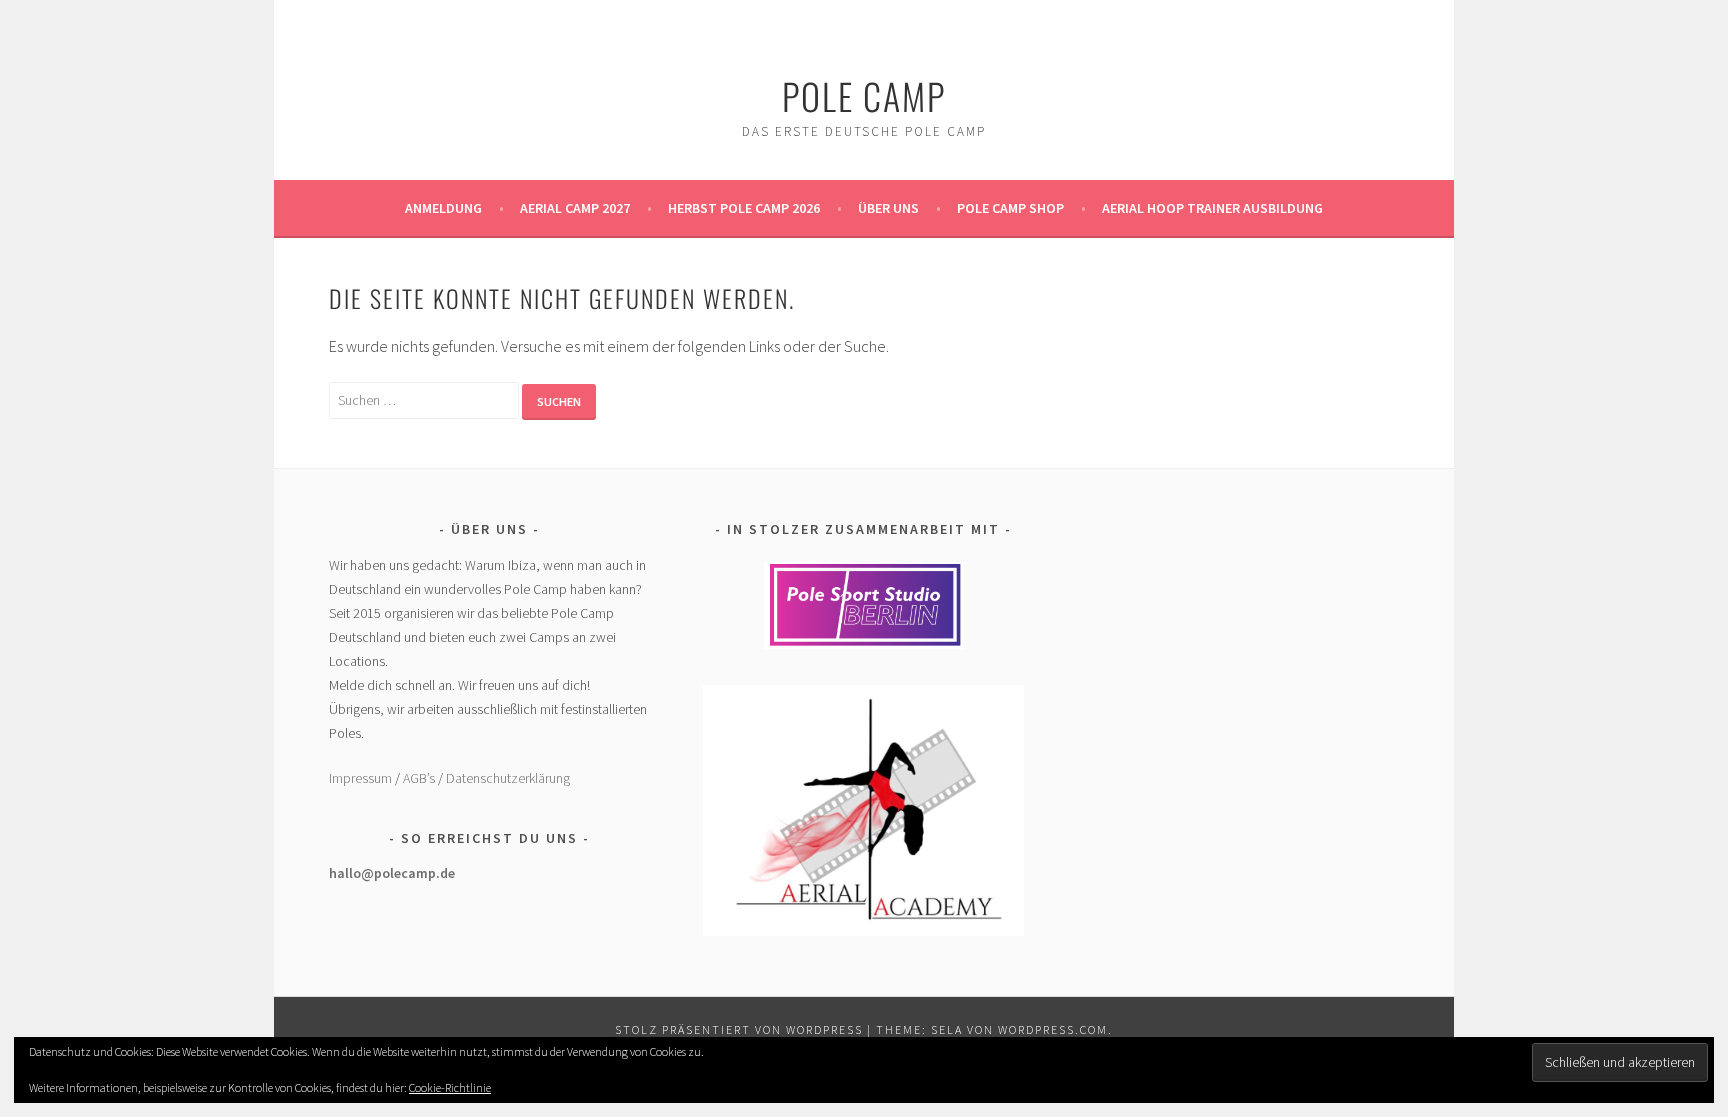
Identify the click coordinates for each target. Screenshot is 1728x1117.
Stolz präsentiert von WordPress (739, 1029)
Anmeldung (443, 208)
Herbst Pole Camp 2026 (744, 208)
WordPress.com (1053, 1029)
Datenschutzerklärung (508, 778)
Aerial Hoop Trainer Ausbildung (1212, 208)
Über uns (888, 208)
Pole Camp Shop (1010, 208)
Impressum (360, 778)
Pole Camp (864, 95)
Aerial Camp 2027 (575, 208)
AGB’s (419, 778)
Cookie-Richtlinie (450, 1087)
